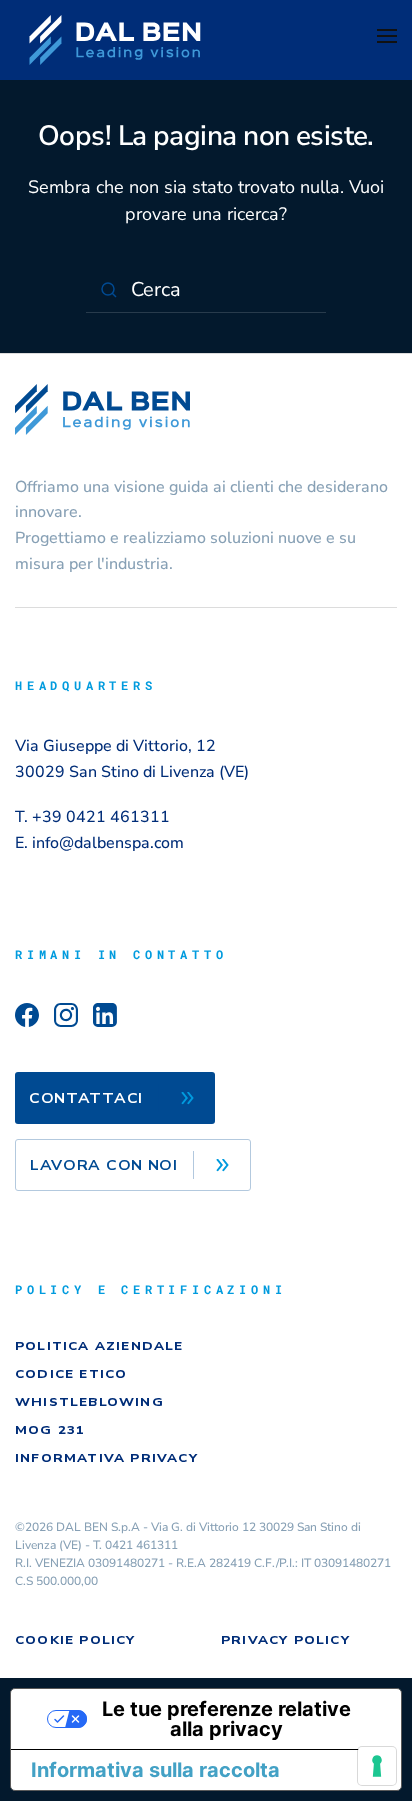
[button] (387, 40)
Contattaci (86, 1098)
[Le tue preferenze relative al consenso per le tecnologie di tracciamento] (377, 1766)
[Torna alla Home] (115, 40)
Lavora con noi (104, 1165)
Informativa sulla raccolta (155, 1770)
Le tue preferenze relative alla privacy (226, 1719)
